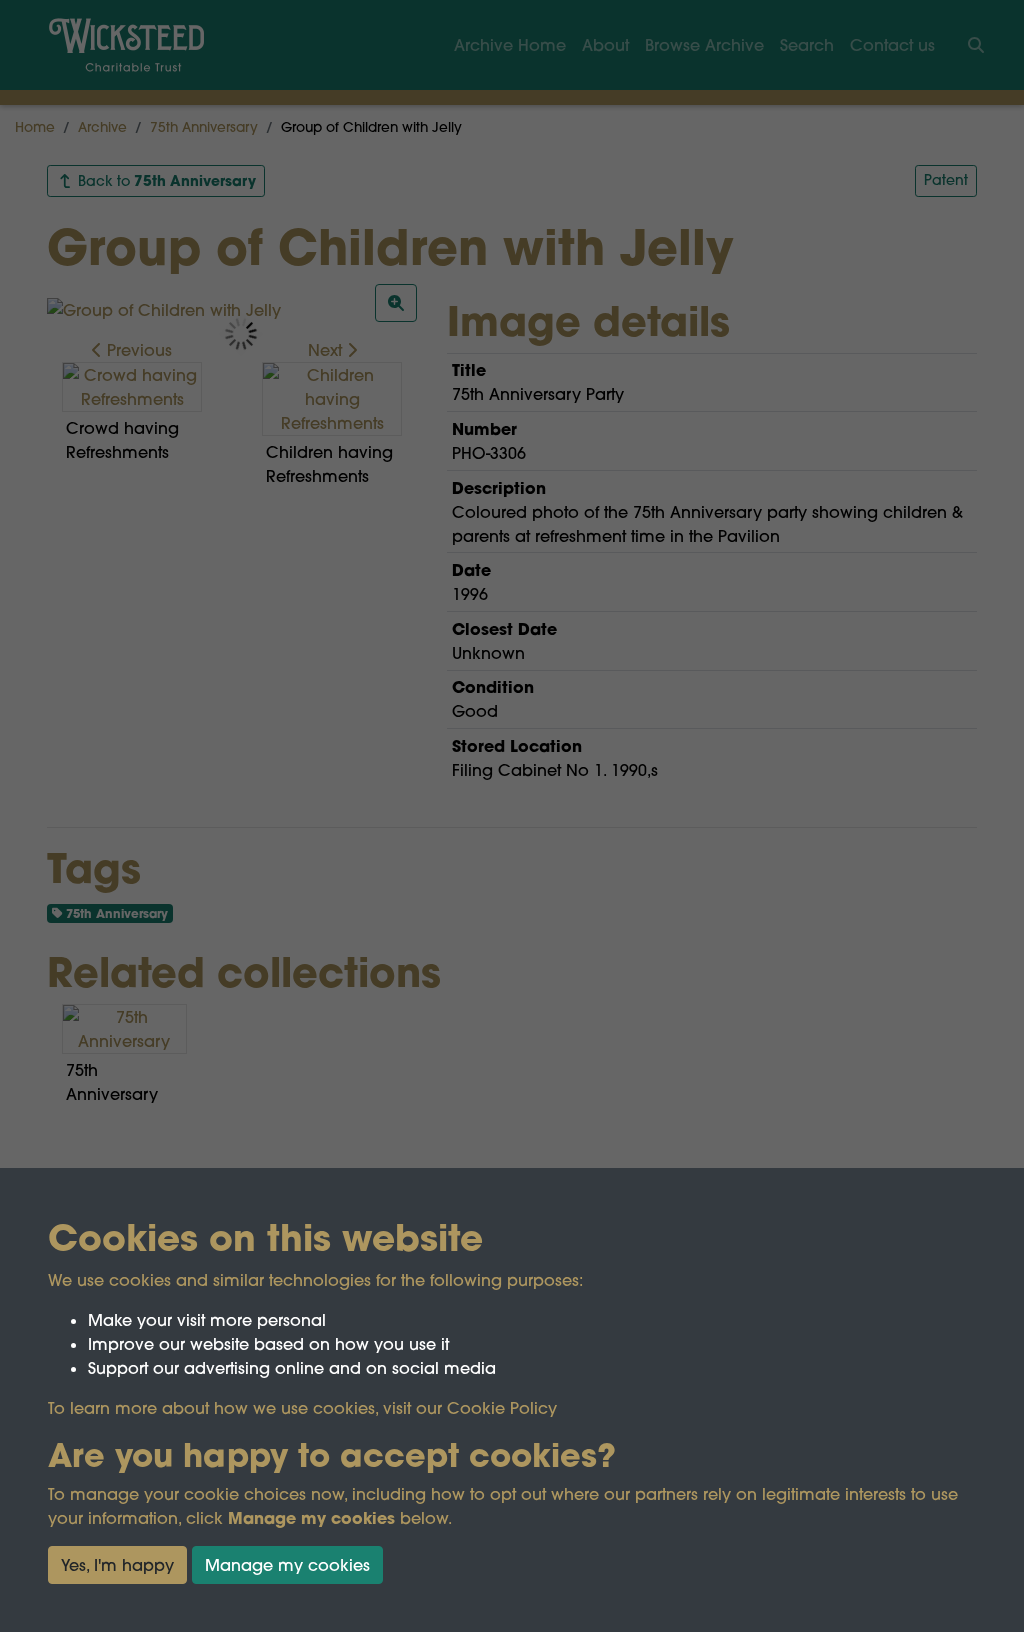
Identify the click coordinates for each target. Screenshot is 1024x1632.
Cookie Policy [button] (502, 1408)
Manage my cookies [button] (287, 1565)
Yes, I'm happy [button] (117, 1565)
